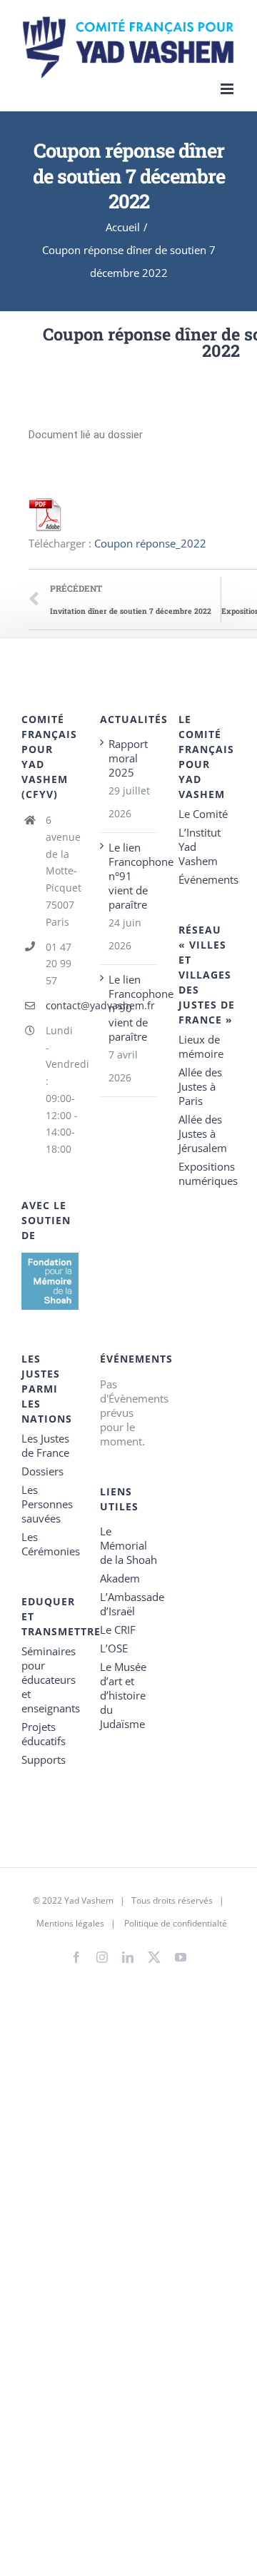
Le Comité (203, 814)
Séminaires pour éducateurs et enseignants (50, 1680)
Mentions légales (70, 1923)
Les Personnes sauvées (47, 1504)
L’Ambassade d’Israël (128, 1604)
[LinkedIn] (128, 1957)
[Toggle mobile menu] (228, 89)
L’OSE (114, 1648)
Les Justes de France (45, 1445)
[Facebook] (76, 1957)
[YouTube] (181, 1957)
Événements (207, 879)
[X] (154, 1954)
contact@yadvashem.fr (62, 1005)
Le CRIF (118, 1630)
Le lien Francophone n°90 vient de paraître (129, 1008)
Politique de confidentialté (176, 1923)
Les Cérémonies (50, 1544)
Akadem (120, 1578)
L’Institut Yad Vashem (200, 847)
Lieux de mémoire (201, 1046)
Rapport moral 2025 (128, 758)
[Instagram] (102, 1957)
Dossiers (42, 1471)
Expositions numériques (207, 1173)
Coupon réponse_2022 (150, 543)
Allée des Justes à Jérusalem (203, 1133)
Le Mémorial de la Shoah (128, 1545)
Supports (44, 1759)
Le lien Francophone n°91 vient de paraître (129, 876)
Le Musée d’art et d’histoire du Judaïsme (123, 1695)
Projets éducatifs (44, 1734)
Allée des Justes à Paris (200, 1086)
